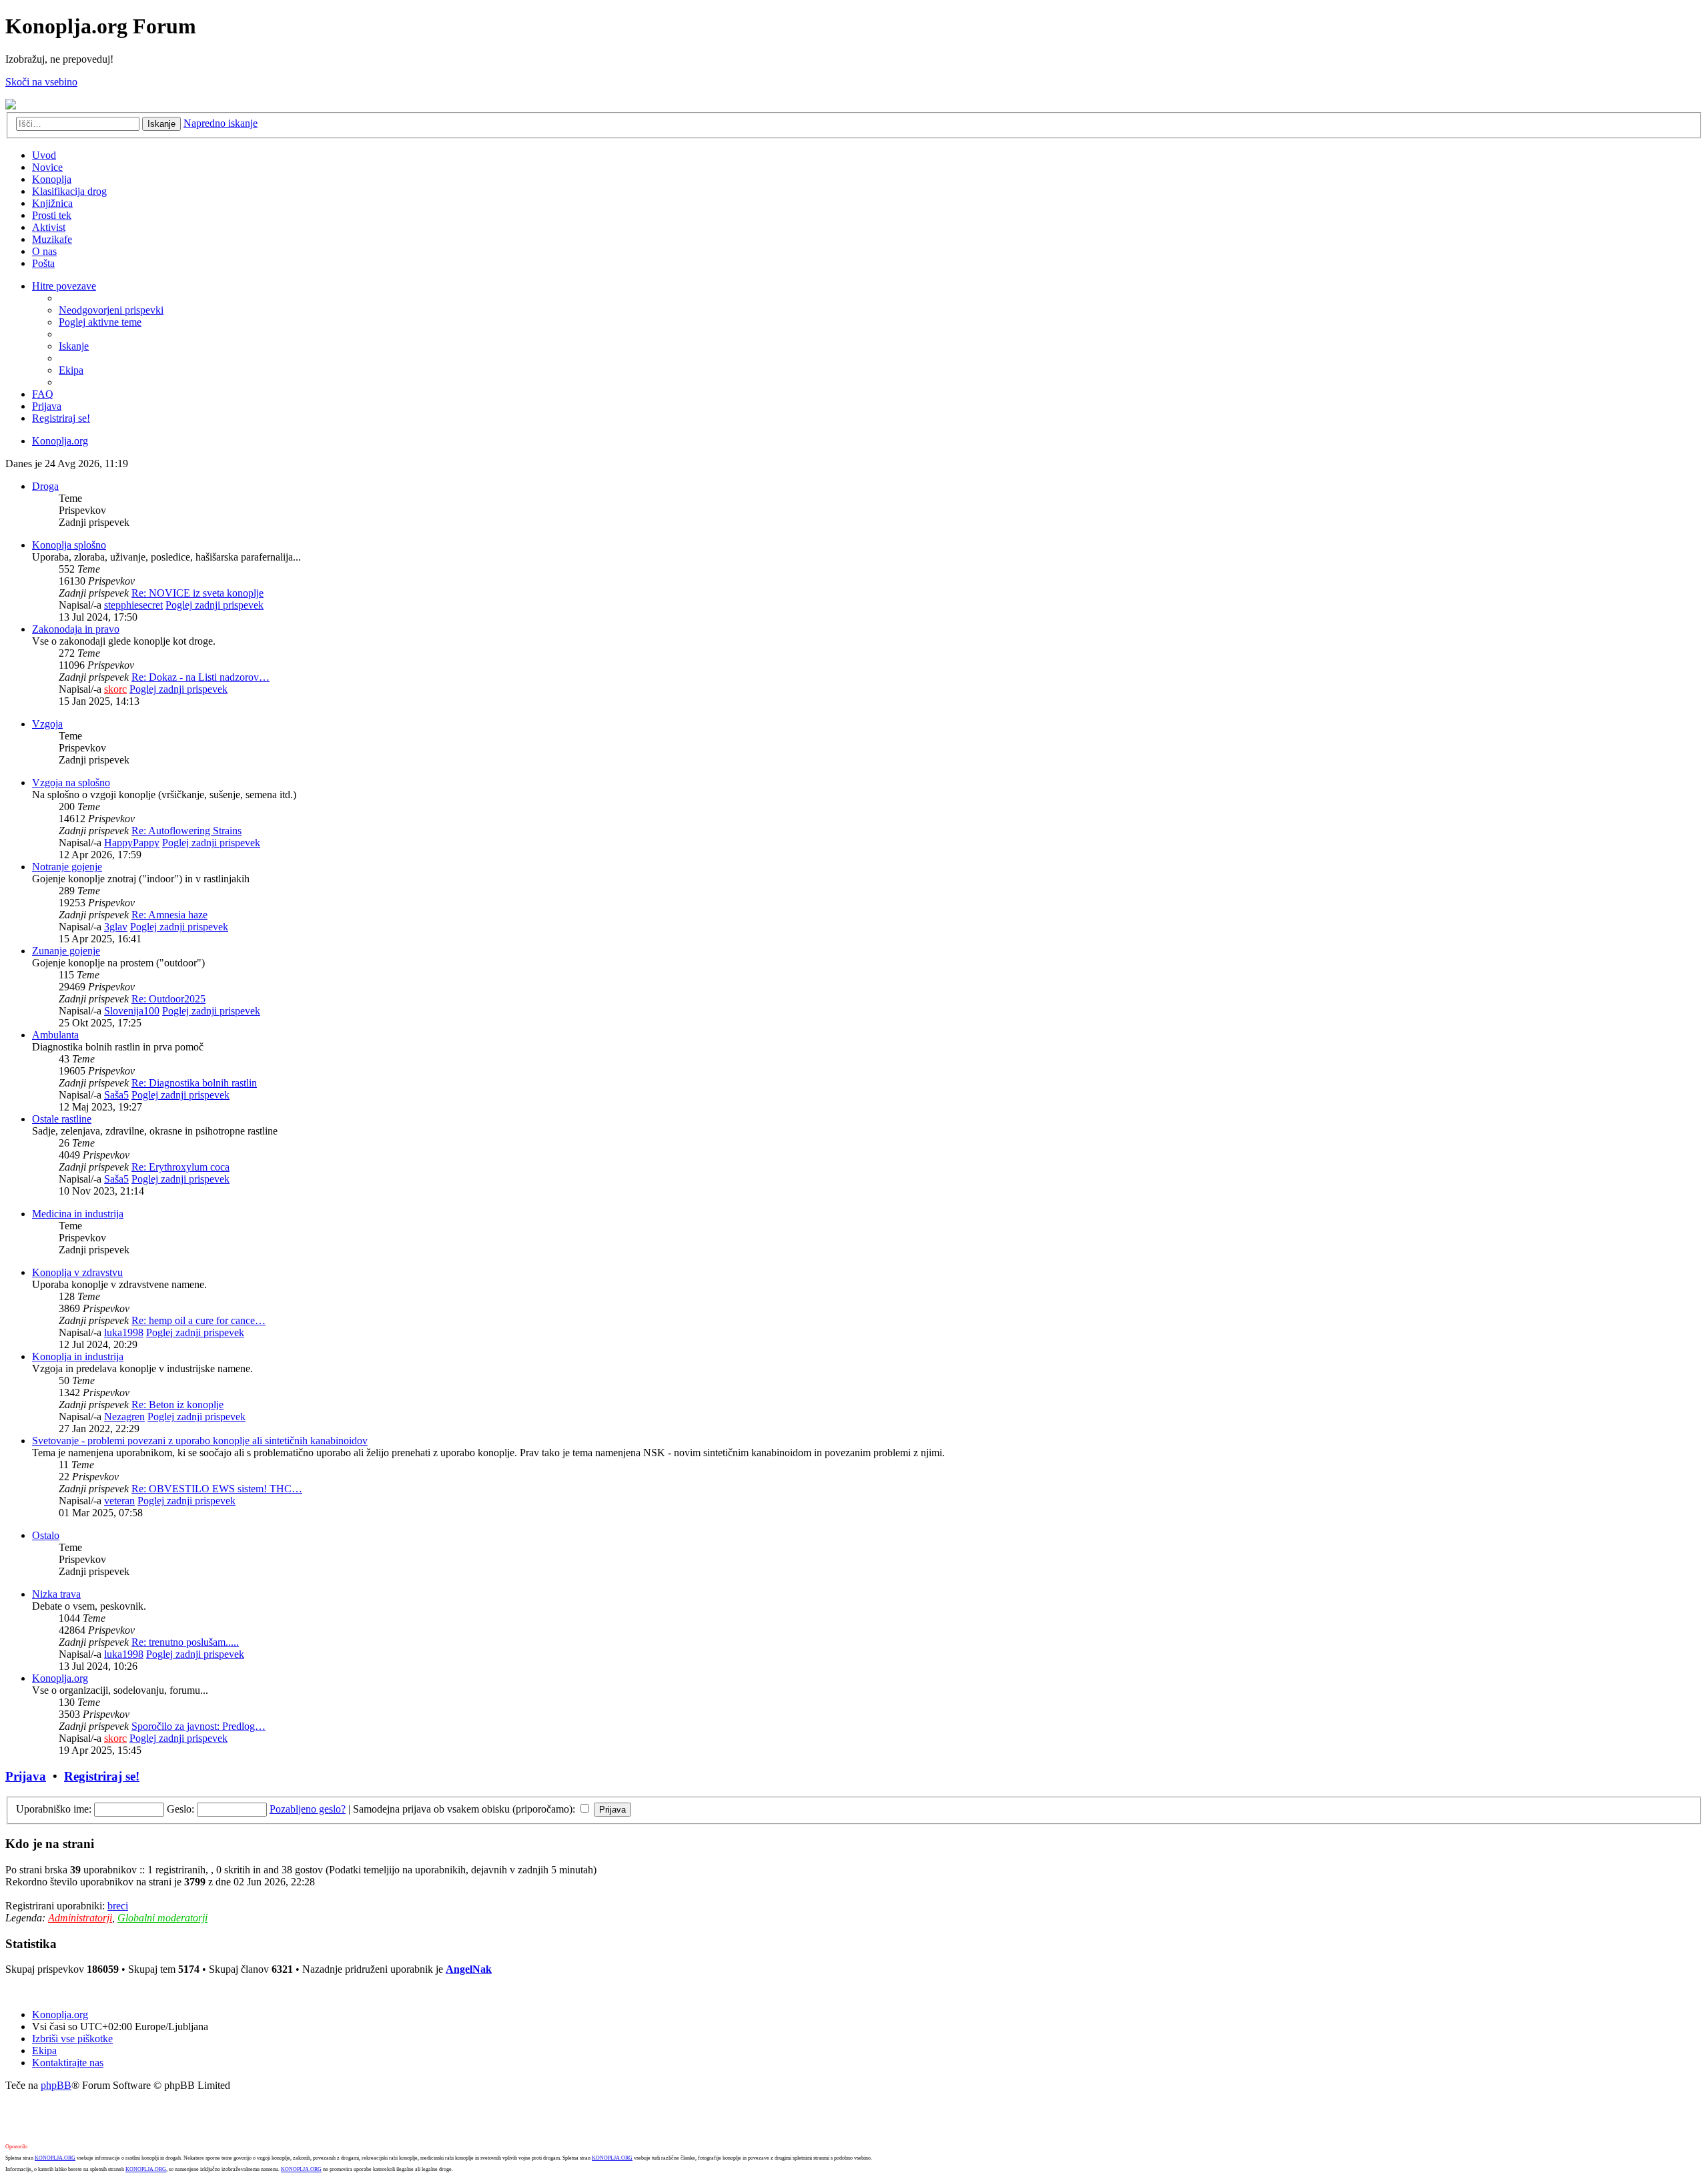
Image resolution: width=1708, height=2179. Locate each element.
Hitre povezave (64, 286)
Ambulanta (55, 1035)
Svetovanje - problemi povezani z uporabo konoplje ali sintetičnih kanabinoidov (200, 1441)
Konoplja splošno (69, 545)
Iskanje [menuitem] (74, 346)
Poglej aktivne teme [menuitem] (100, 322)
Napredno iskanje (221, 123)
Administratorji (80, 1918)
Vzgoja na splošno (71, 783)
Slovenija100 (132, 1011)
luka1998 (124, 1332)
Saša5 (116, 1095)
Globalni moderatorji (162, 1918)
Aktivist (49, 227)
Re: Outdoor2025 (168, 999)
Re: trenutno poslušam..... (185, 1642)
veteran (119, 1501)
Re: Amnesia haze (169, 915)
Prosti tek (52, 215)
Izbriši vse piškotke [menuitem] (72, 2039)
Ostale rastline (62, 1119)
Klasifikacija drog (69, 191)
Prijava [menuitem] (47, 406)
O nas (44, 251)
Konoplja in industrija (78, 1356)
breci (118, 1906)
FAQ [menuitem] (43, 394)
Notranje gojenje (67, 867)
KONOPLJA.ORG (55, 2158)
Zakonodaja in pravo (76, 629)
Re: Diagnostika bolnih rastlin (194, 1083)
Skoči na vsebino (41, 82)
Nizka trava (56, 1594)
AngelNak (469, 1969)
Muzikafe (52, 239)
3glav (116, 927)
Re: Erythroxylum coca (180, 1167)
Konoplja (52, 179)
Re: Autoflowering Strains (186, 831)
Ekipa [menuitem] (71, 370)
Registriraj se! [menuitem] (61, 418)
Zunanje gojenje (66, 951)
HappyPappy (132, 843)
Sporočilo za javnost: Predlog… (198, 1726)
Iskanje (161, 124)
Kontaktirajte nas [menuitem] (68, 2063)
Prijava (26, 1776)
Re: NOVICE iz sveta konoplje (197, 593)
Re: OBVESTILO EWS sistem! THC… (217, 1489)
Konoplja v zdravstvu (77, 1272)
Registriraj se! (102, 1776)
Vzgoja (47, 724)
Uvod (44, 155)
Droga (45, 486)
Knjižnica (52, 203)
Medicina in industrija (78, 1214)
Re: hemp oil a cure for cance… (198, 1320)
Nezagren (124, 1417)
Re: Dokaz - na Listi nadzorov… (200, 677)
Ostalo (46, 1535)
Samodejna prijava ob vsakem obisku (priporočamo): (465, 1809)
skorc (115, 689)
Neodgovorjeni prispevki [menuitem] (111, 310)
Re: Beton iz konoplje (177, 1405)
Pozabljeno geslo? (308, 1809)
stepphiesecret (133, 605)
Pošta (43, 263)
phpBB (56, 2085)
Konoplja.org (60, 441)
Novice (47, 167)
